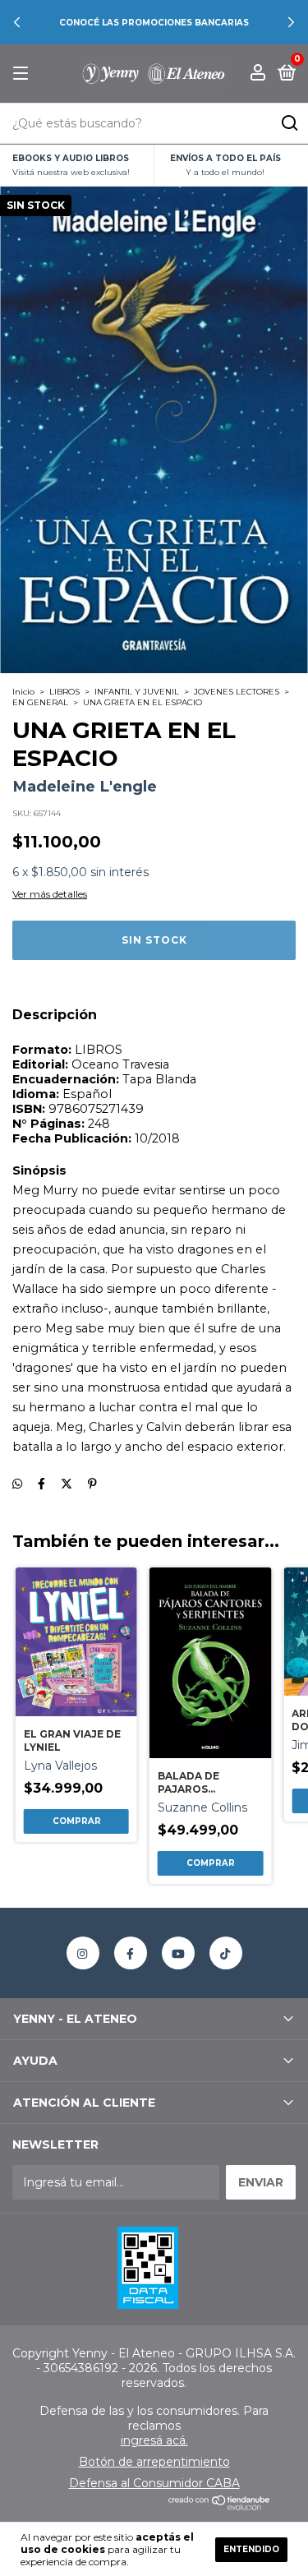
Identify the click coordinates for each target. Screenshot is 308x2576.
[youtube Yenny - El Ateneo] (178, 1953)
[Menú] (23, 74)
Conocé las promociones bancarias (154, 23)
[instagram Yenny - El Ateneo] (83, 1953)
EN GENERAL (40, 702)
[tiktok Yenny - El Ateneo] (226, 1953)
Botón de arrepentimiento (154, 2462)
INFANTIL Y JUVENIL (137, 692)
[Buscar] (289, 123)
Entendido (251, 2549)
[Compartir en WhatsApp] (17, 1484)
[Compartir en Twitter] (67, 1484)
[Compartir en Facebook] (41, 1484)
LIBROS (64, 692)
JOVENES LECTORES (237, 692)
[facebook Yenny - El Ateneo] (131, 1953)
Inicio (23, 692)
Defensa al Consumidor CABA (154, 2483)
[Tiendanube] (220, 2506)
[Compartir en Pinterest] (92, 1484)
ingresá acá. (154, 2440)
